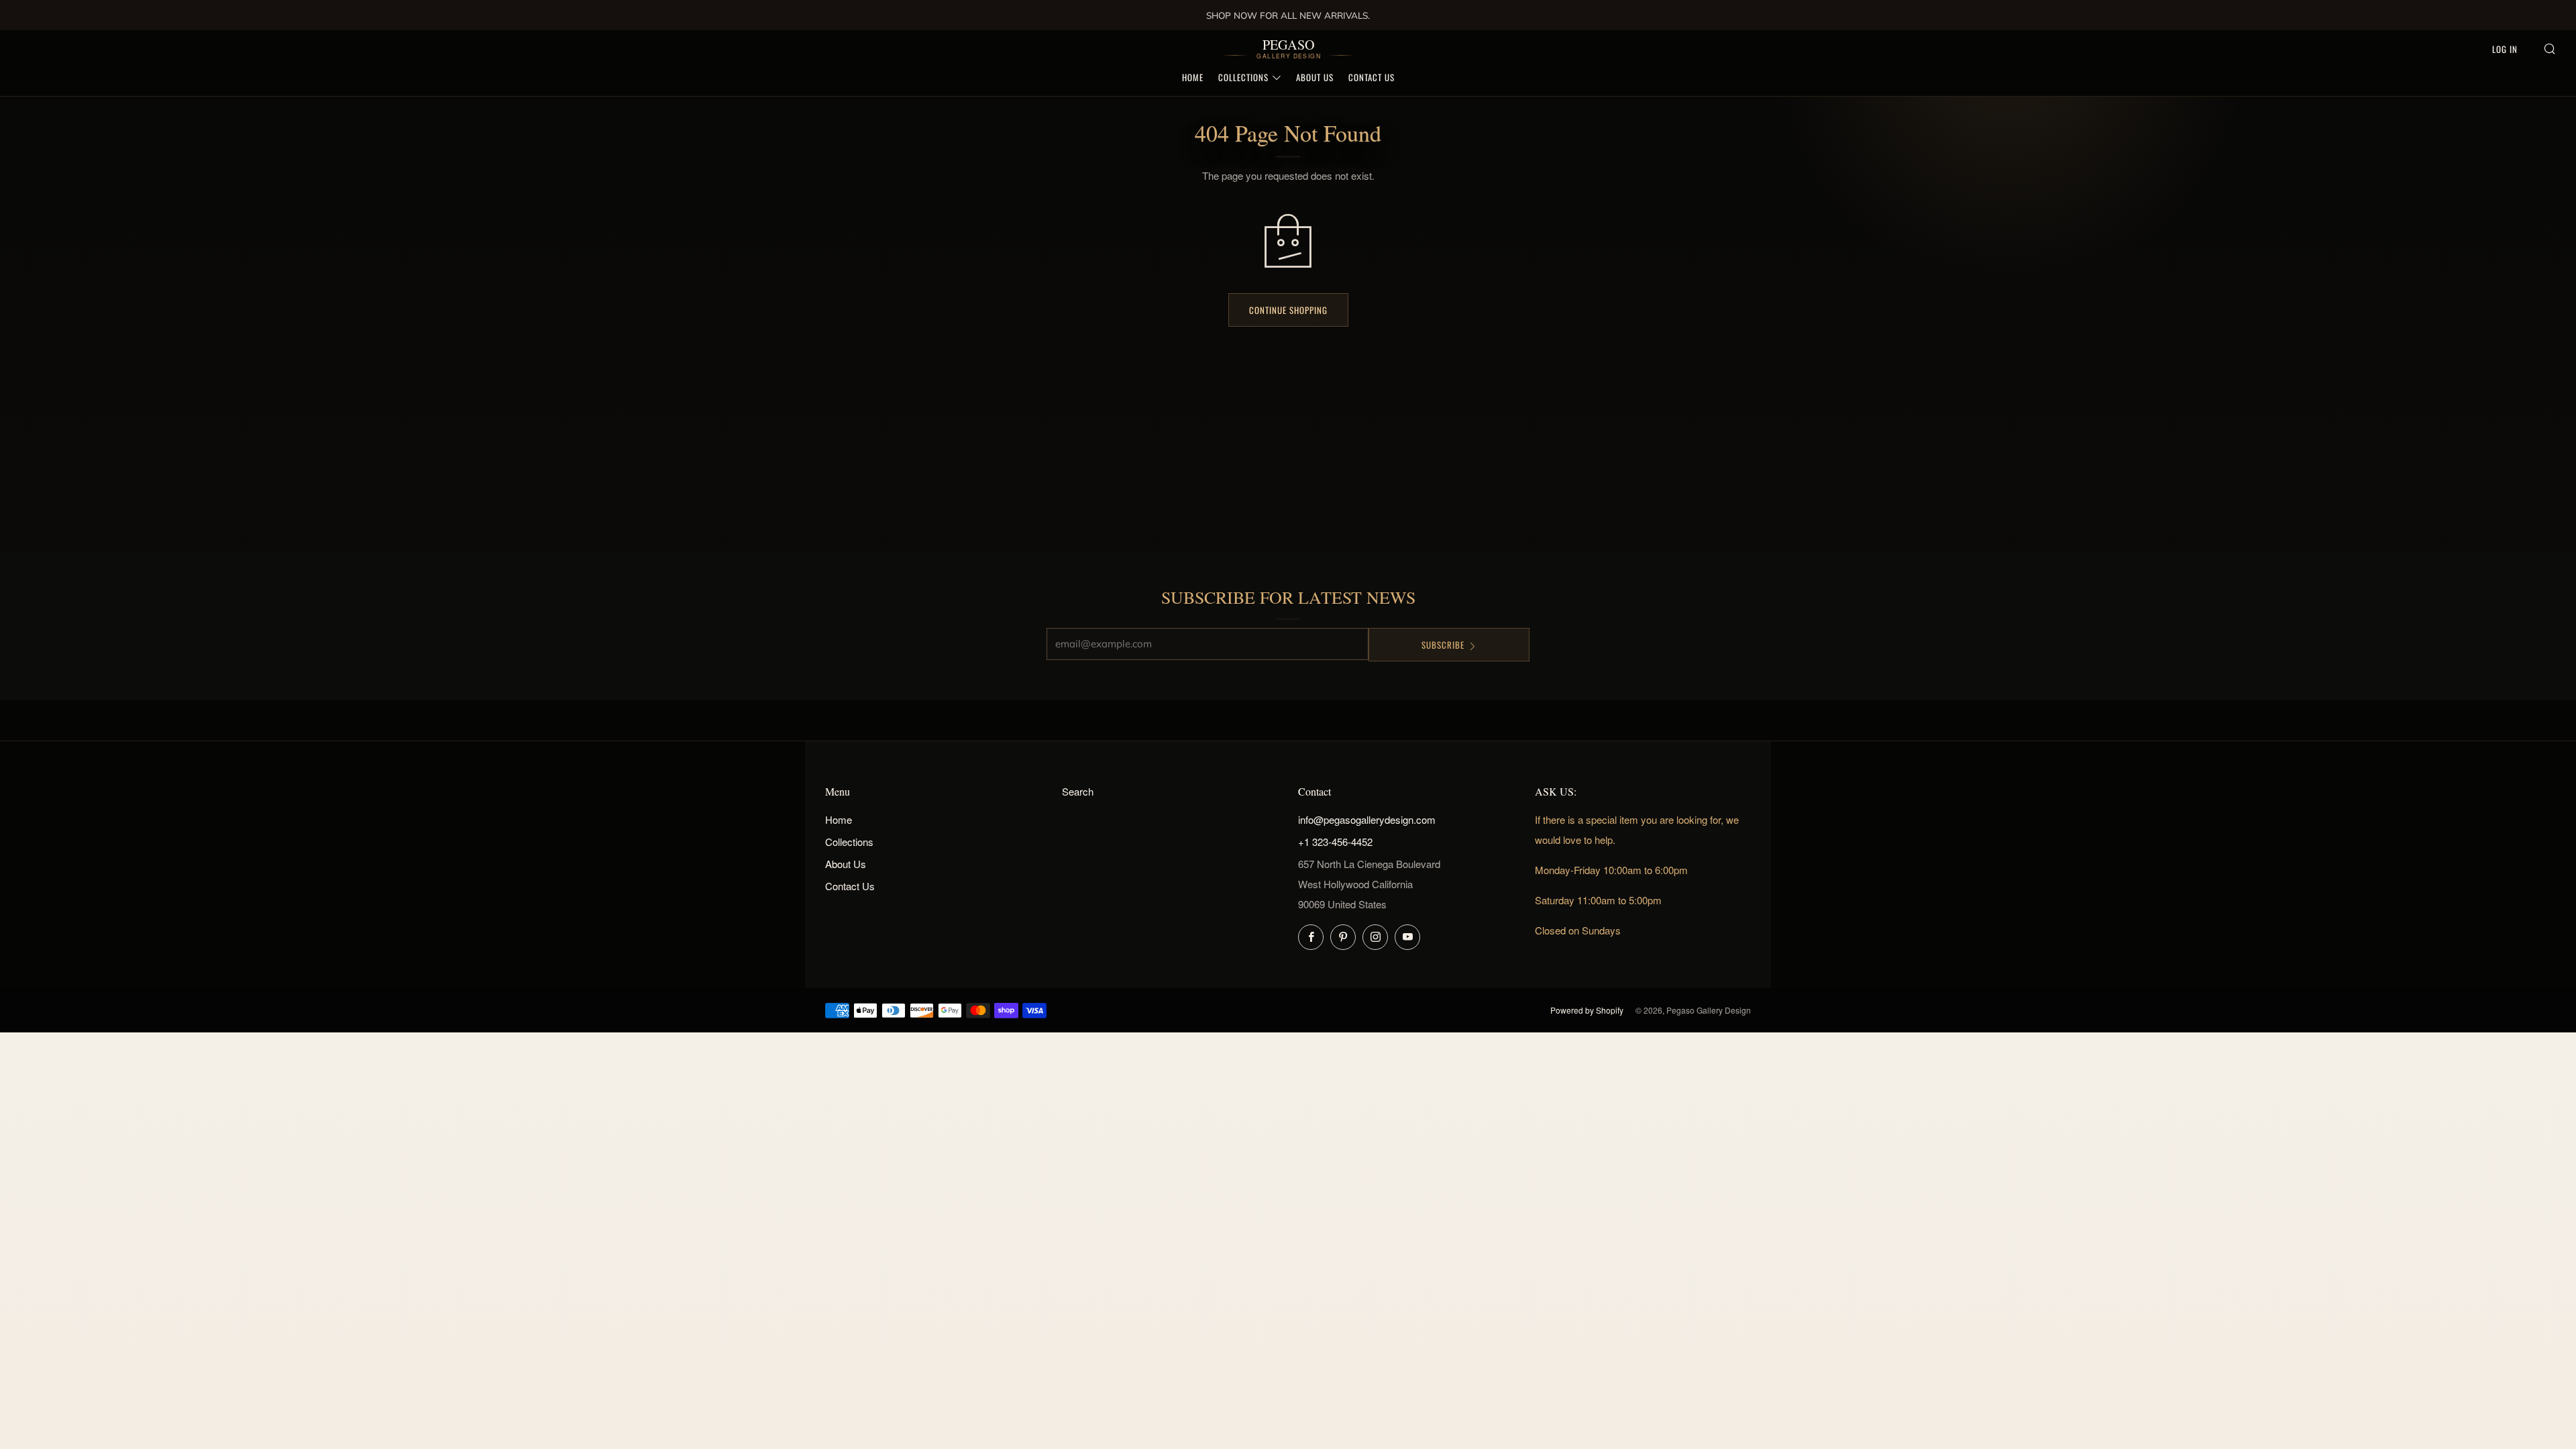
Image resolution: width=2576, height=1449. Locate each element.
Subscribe (1443, 645)
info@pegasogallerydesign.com (1367, 819)
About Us (1315, 77)
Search (1078, 791)
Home (1193, 77)
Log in (2505, 49)
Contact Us (1372, 77)
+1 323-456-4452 (1335, 842)
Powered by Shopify (1587, 1010)
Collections (1243, 77)
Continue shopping (1288, 310)
